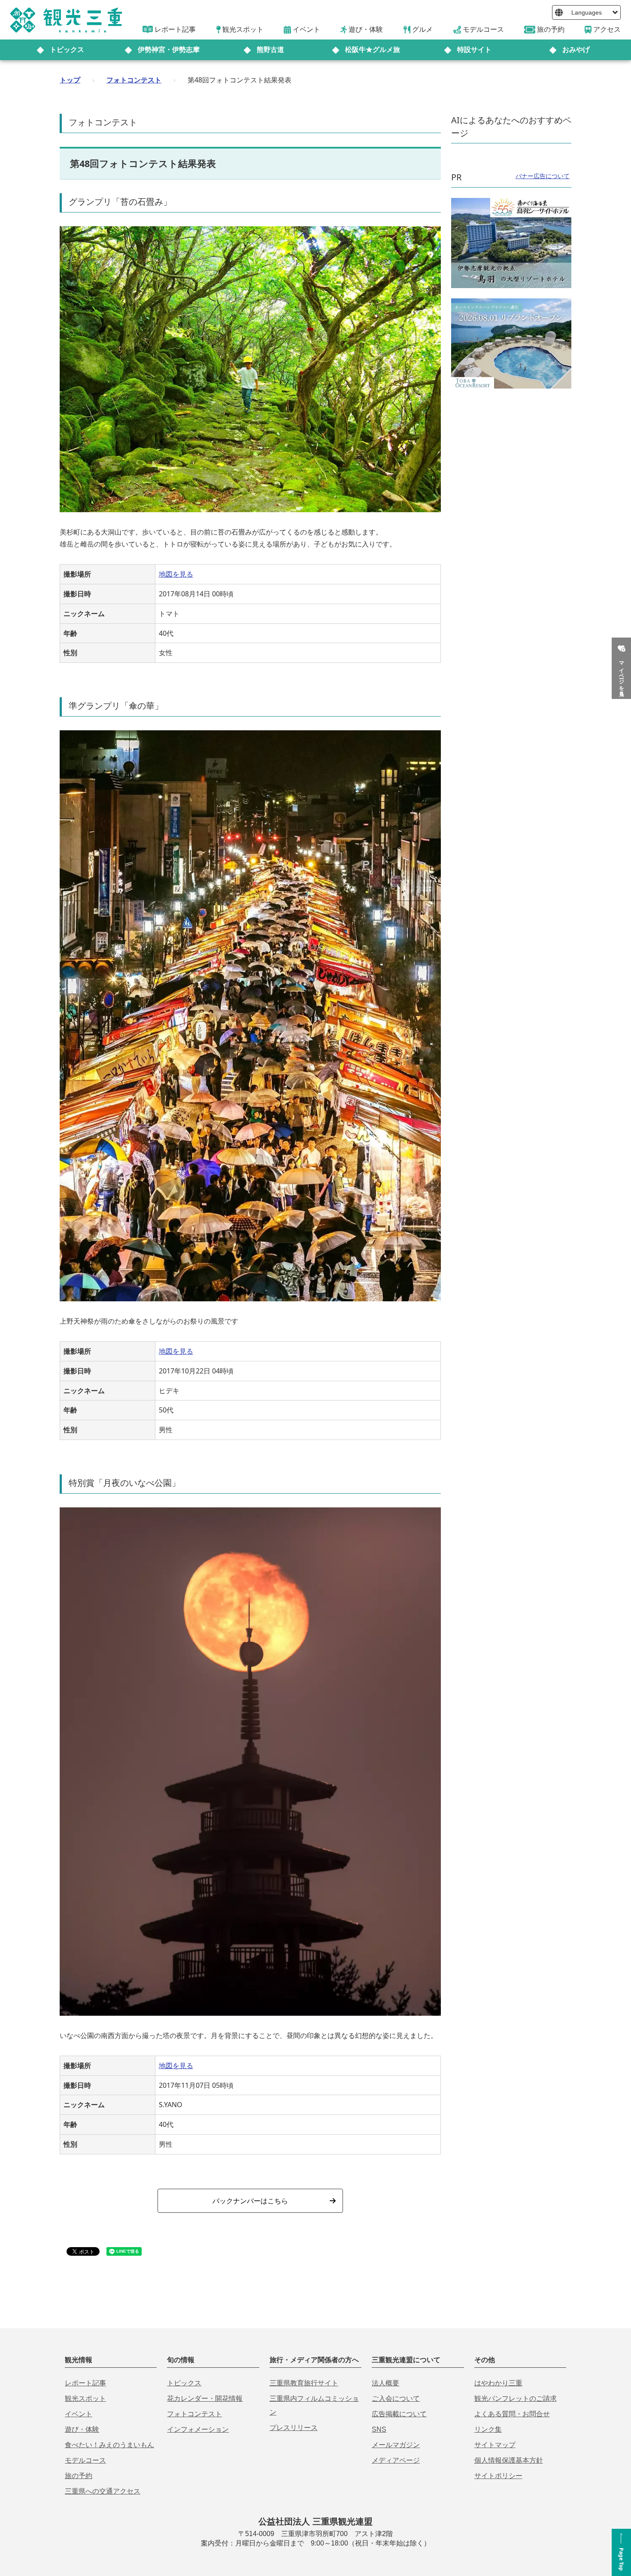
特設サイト (474, 50)
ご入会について (396, 2398)
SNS (379, 2429)
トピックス (67, 50)
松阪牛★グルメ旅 (373, 50)
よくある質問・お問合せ (512, 2414)
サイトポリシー (498, 2476)
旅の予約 (79, 2476)
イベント (79, 2414)
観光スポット (85, 2398)
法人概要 (385, 2383)
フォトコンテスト (134, 80)
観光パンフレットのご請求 (516, 2398)
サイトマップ (495, 2445)
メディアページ (396, 2460)
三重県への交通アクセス (103, 2491)
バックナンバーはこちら (250, 2201)
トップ (70, 80)
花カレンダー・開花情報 (205, 2398)
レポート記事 (85, 2383)
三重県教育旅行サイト (304, 2383)
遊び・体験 (82, 2429)
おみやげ (576, 50)
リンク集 (488, 2429)
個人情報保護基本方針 (509, 2460)
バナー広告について (543, 176)
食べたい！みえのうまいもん (109, 2445)
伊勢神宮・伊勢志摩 (169, 50)
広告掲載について (399, 2414)
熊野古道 (270, 50)
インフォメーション (198, 2429)
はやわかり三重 (498, 2383)
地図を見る (176, 574)
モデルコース (85, 2460)
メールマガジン (396, 2445)
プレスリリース (294, 2428)
